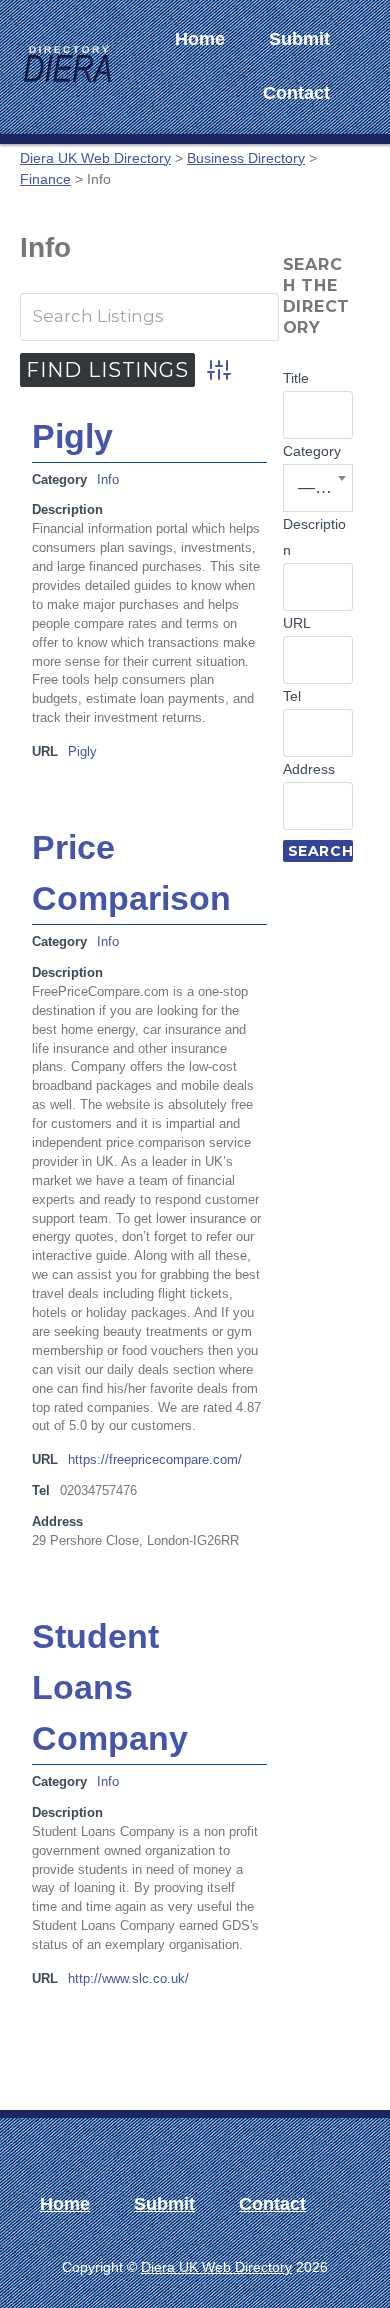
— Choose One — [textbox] (319, 487)
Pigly (72, 436)
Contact (296, 93)
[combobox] (318, 488)
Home (200, 39)
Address (309, 769)
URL (297, 623)
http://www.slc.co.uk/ (128, 1979)
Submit (299, 39)
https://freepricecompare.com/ (155, 1460)
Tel (292, 696)
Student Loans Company (110, 1687)
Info (108, 480)
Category (312, 451)
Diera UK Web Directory (216, 2267)
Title (296, 378)
